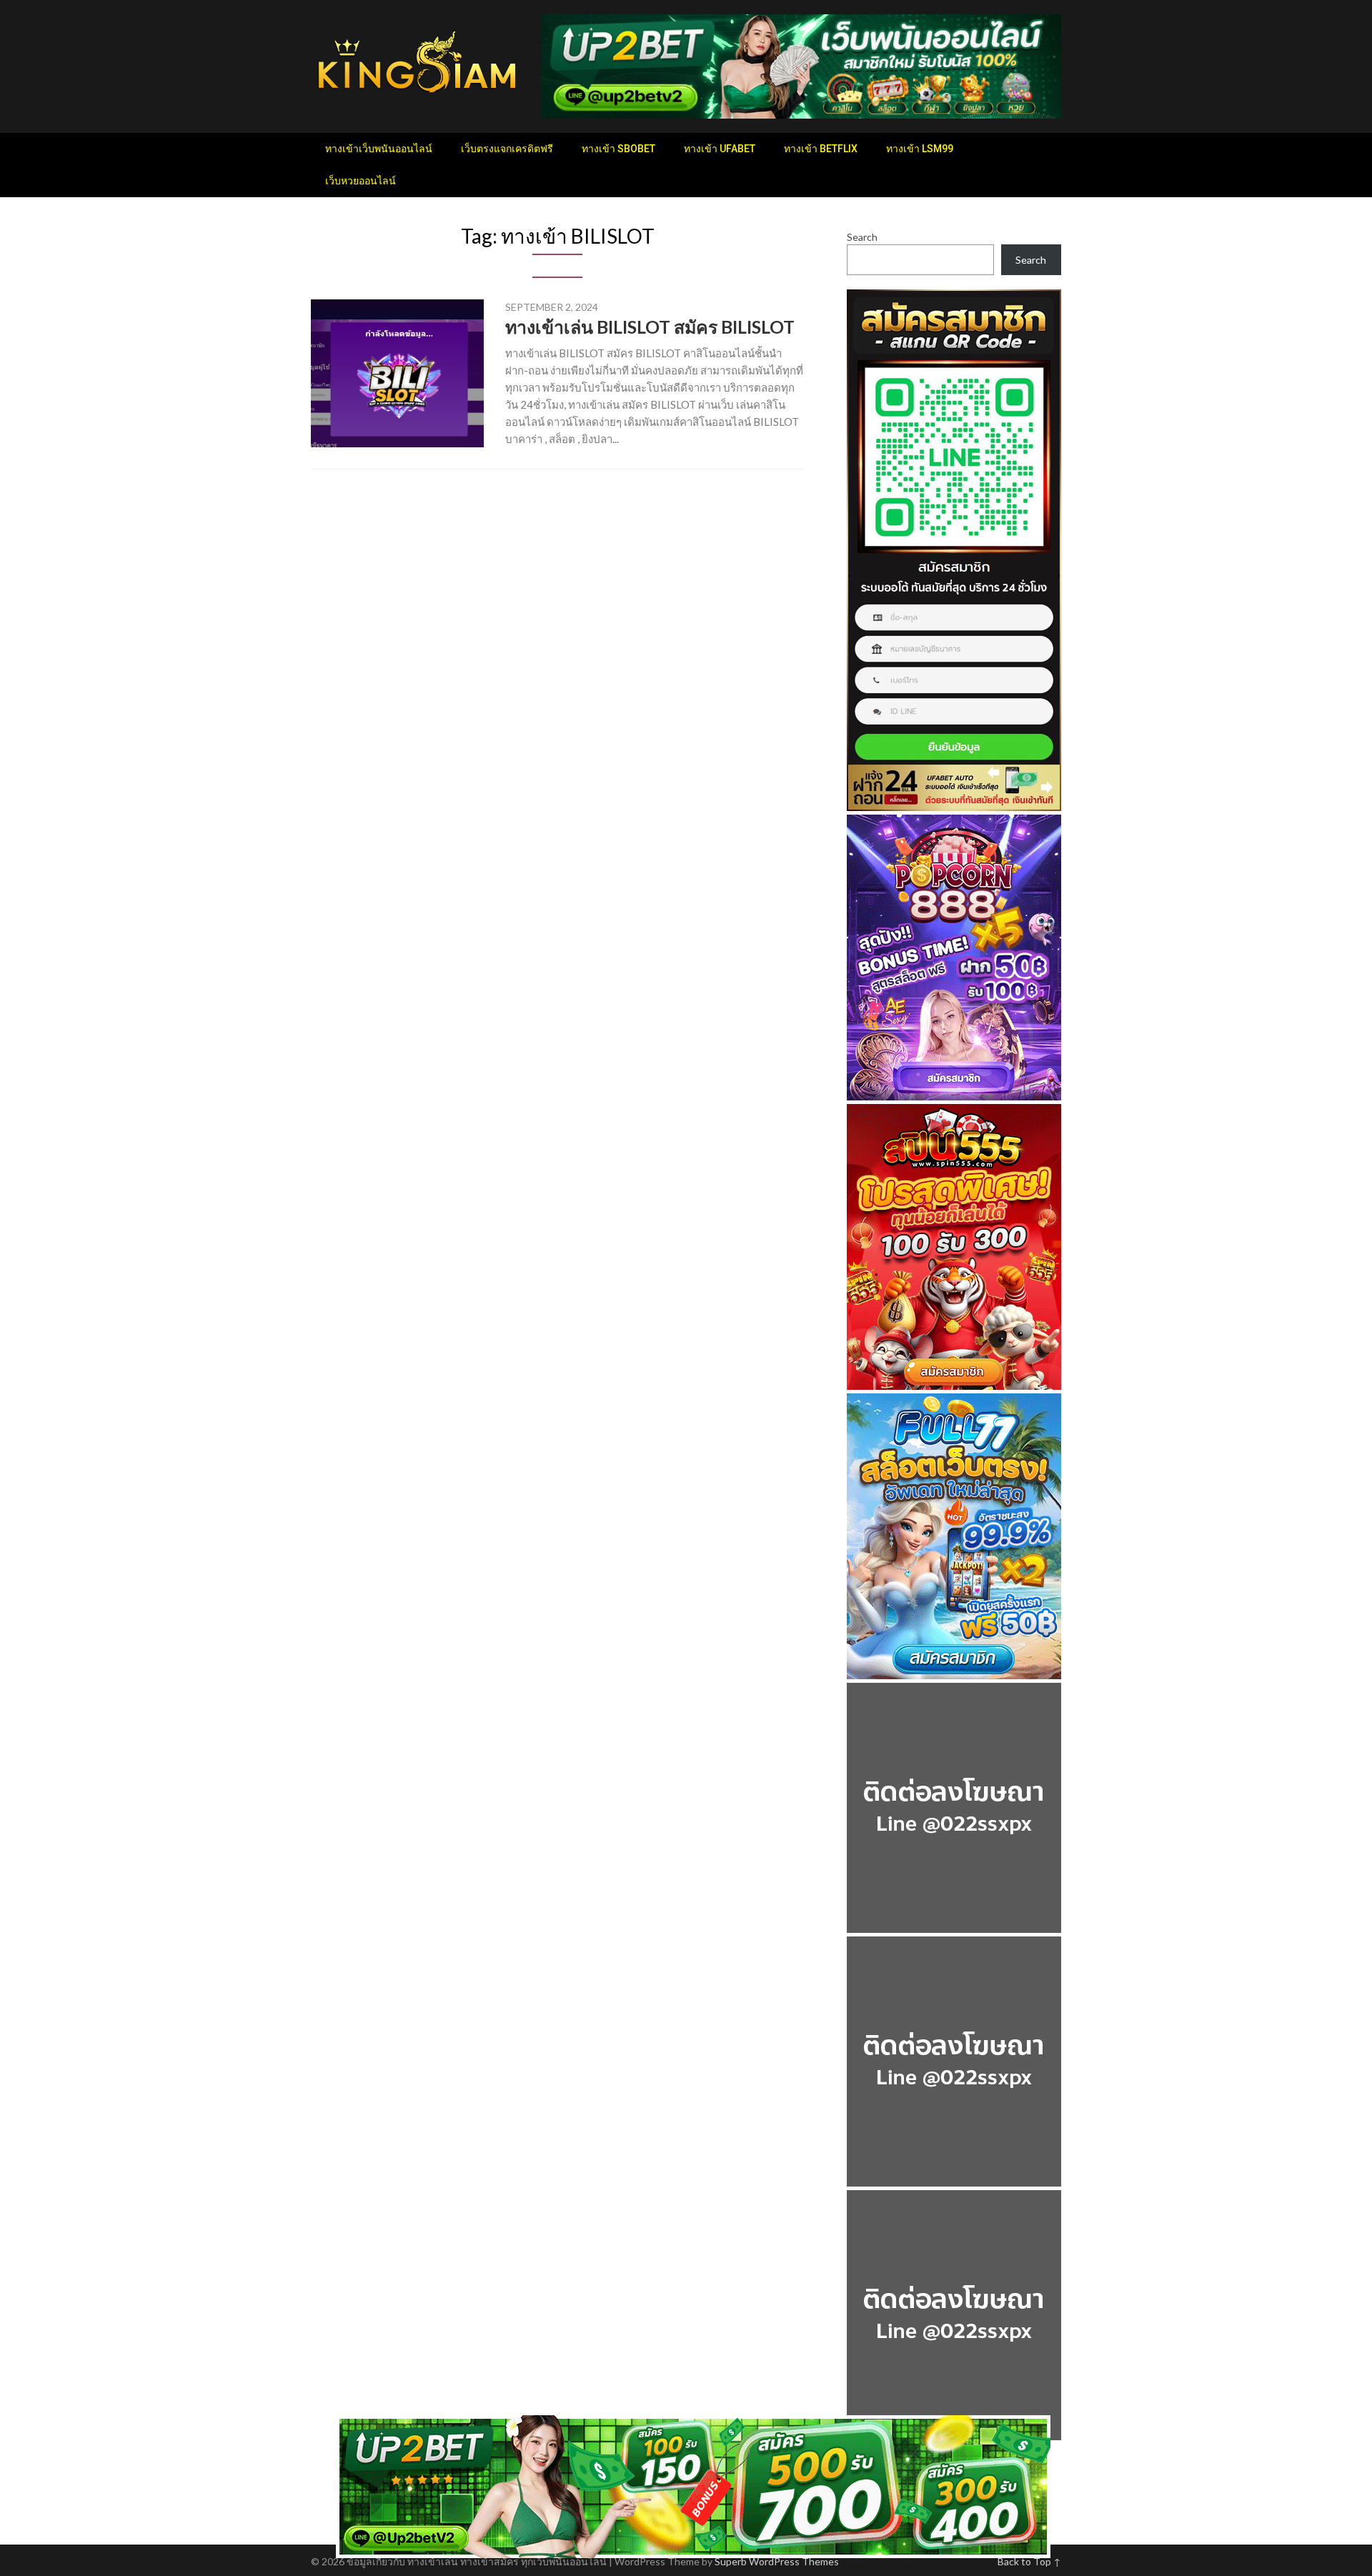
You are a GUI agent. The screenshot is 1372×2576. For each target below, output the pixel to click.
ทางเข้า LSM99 (920, 149)
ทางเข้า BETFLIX (821, 149)
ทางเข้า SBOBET (618, 149)
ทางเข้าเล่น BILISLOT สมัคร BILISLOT (650, 327)
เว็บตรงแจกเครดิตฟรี (507, 149)
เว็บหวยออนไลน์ (361, 181)
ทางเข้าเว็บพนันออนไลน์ (379, 149)
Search (862, 237)
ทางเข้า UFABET (720, 149)
